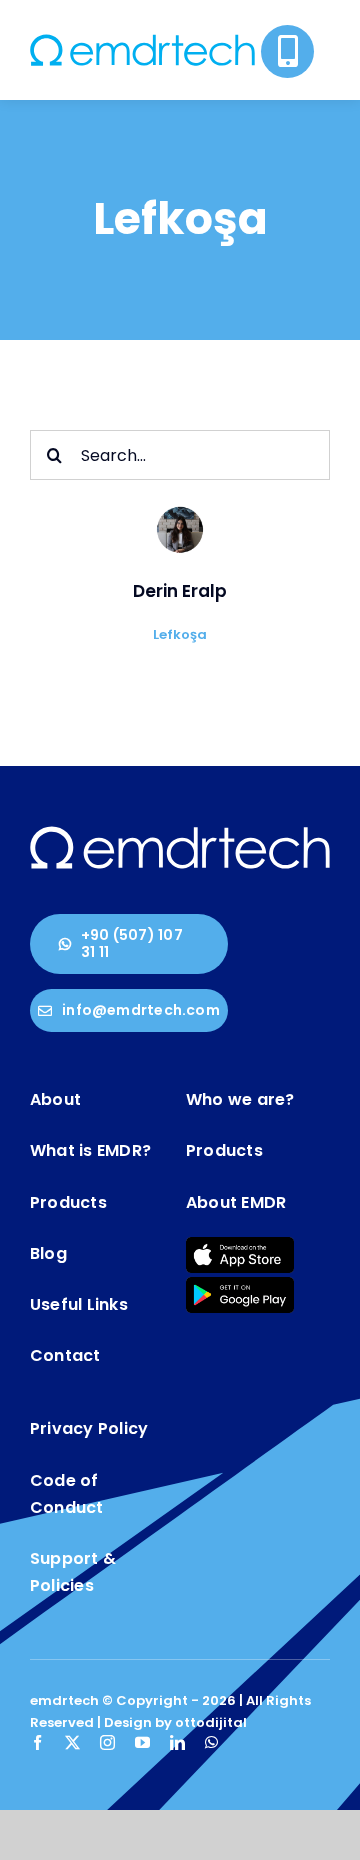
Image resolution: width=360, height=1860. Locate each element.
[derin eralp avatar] (180, 508)
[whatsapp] (211, 1742)
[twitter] (72, 1742)
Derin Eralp (180, 591)
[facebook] (37, 1742)
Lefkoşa (180, 634)
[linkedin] (177, 1742)
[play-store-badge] (240, 1285)
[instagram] (107, 1742)
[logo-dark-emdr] (142, 42)
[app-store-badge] (240, 1245)
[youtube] (142, 1742)
